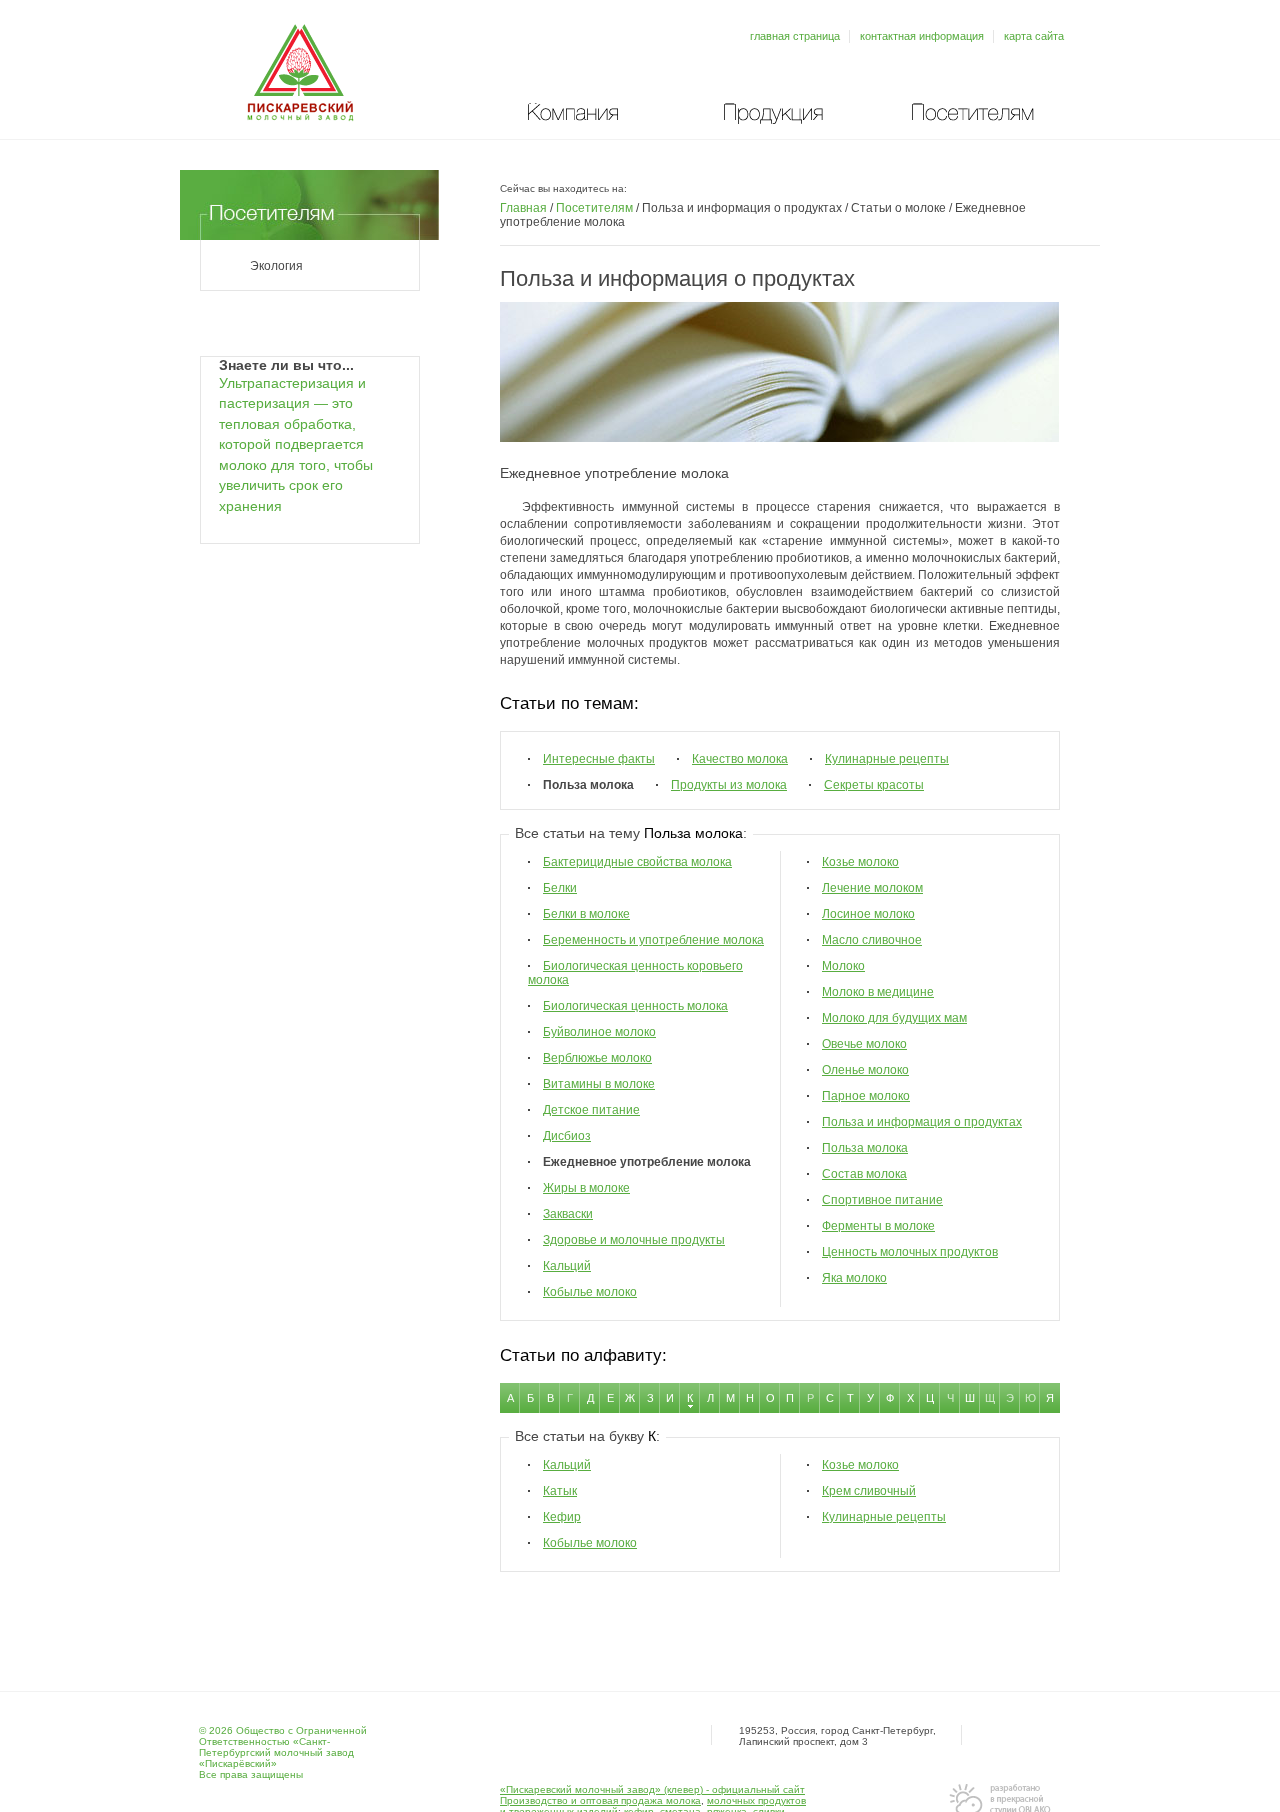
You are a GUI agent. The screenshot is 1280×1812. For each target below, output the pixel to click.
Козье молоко (860, 862)
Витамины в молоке (599, 1084)
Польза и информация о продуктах (922, 1122)
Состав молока (864, 1174)
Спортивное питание (882, 1200)
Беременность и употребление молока (653, 940)
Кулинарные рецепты (887, 759)
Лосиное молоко (868, 914)
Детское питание (591, 1110)
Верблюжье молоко (597, 1058)
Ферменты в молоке (878, 1226)
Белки (560, 888)
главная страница (795, 36)
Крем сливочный (869, 1491)
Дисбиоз (567, 1136)
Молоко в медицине (878, 992)
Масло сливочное (872, 940)
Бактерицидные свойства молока (637, 862)
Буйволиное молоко (599, 1032)
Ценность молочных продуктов (910, 1252)
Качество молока (740, 759)
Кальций (567, 1266)
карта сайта (1034, 36)
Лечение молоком (872, 888)
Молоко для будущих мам (894, 1018)
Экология (276, 266)
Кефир (562, 1517)
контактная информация (922, 36)
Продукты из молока (729, 785)
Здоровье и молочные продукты (634, 1240)
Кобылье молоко (590, 1292)
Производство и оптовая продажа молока (600, 1800)
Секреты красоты (874, 785)
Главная (523, 208)
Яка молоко (854, 1278)
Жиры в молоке (586, 1188)
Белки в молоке (586, 914)
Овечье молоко (864, 1044)
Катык (560, 1491)
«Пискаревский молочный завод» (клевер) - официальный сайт (652, 1789)
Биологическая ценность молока (635, 1006)
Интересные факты (599, 759)
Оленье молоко (865, 1070)
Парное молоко (866, 1096)
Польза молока (865, 1148)
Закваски (568, 1214)
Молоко (843, 966)
